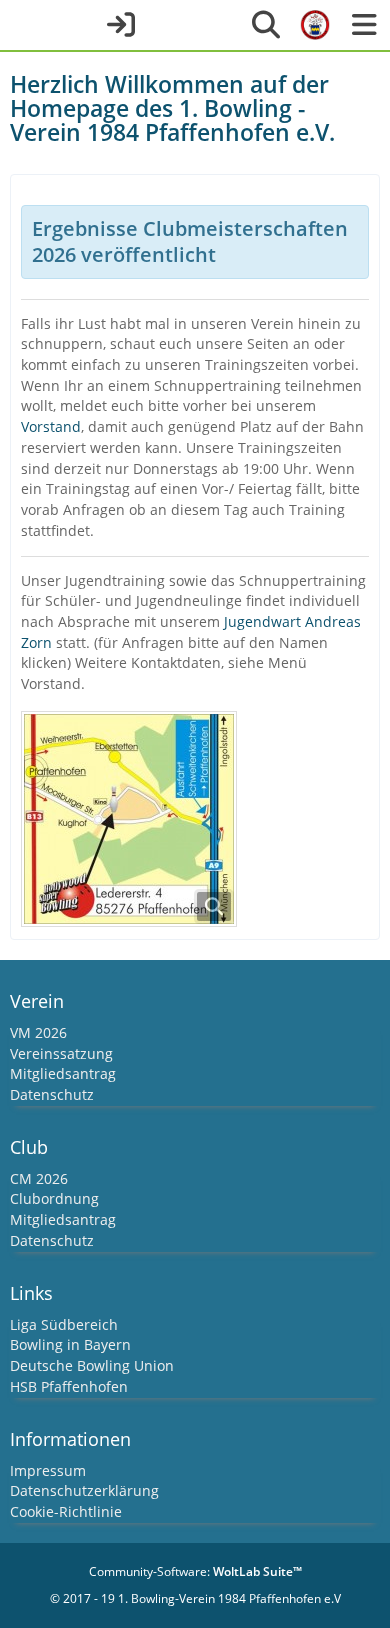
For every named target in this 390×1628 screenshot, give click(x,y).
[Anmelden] (121, 25)
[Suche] (266, 25)
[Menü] (364, 25)
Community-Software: (195, 1571)
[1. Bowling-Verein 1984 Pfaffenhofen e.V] (315, 25)
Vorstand (51, 426)
